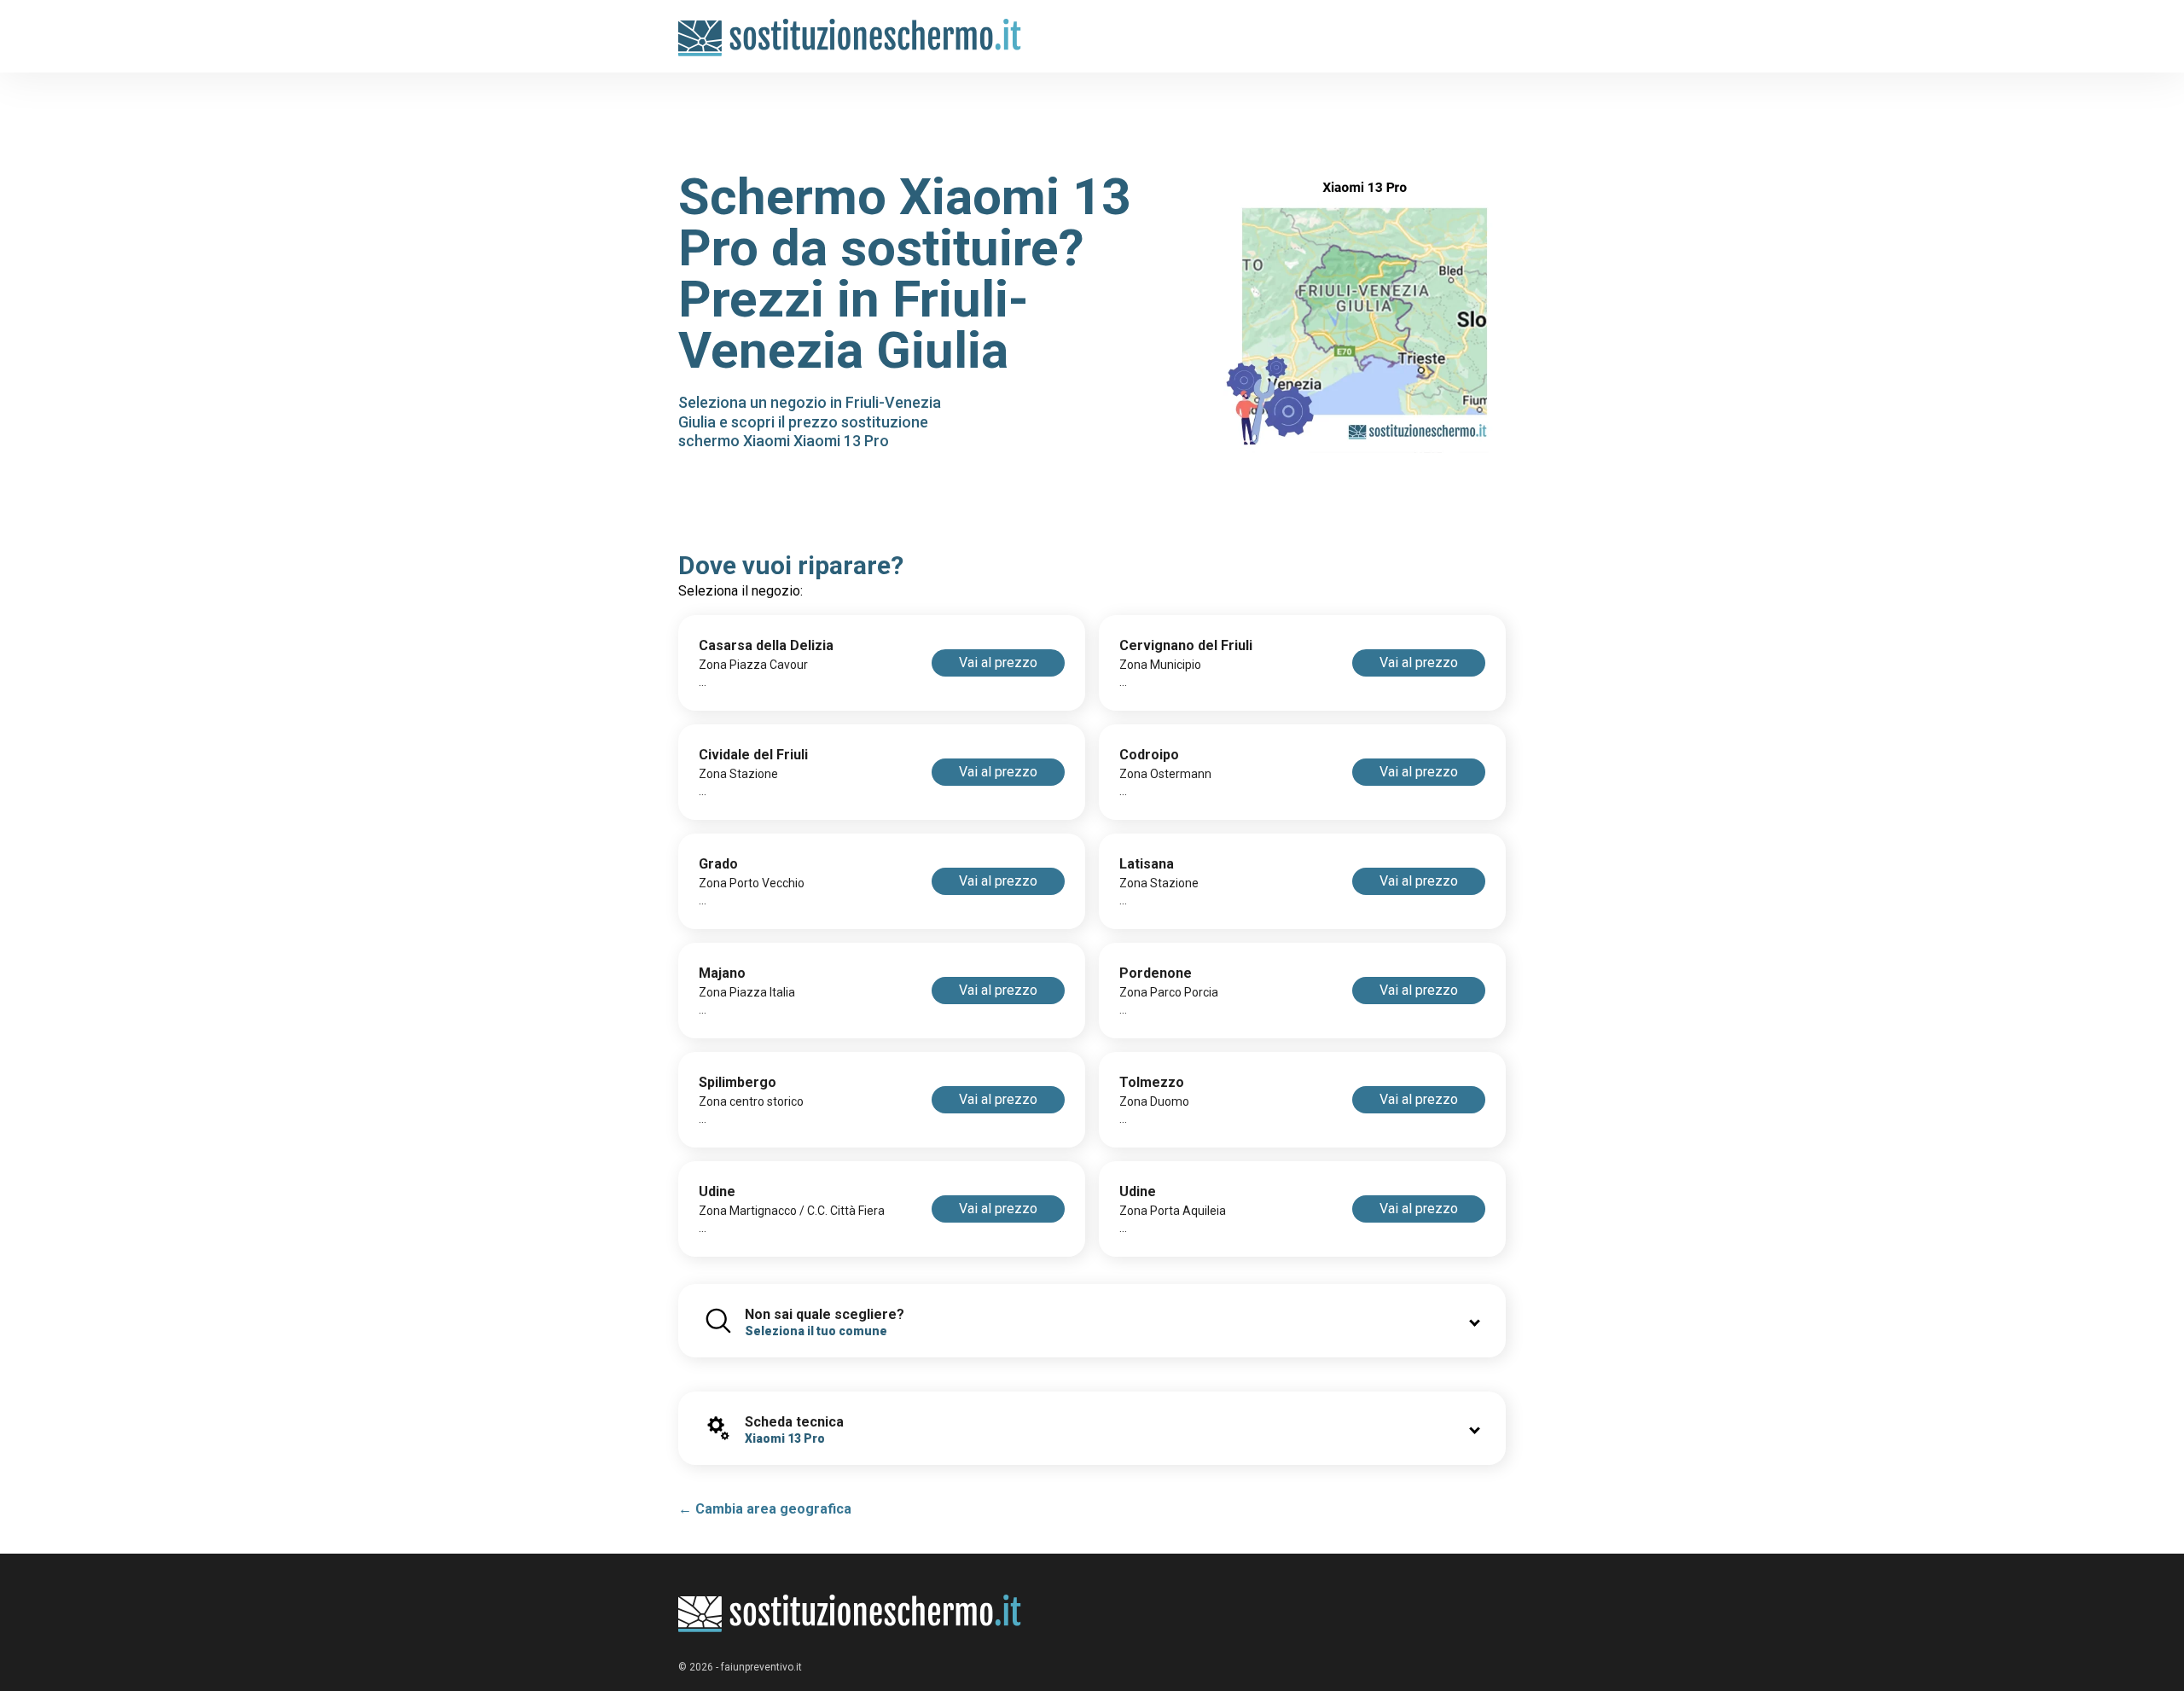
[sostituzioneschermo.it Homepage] (850, 1614)
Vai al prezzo (998, 662)
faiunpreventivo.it (761, 1667)
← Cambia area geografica (765, 1509)
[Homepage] (850, 28)
